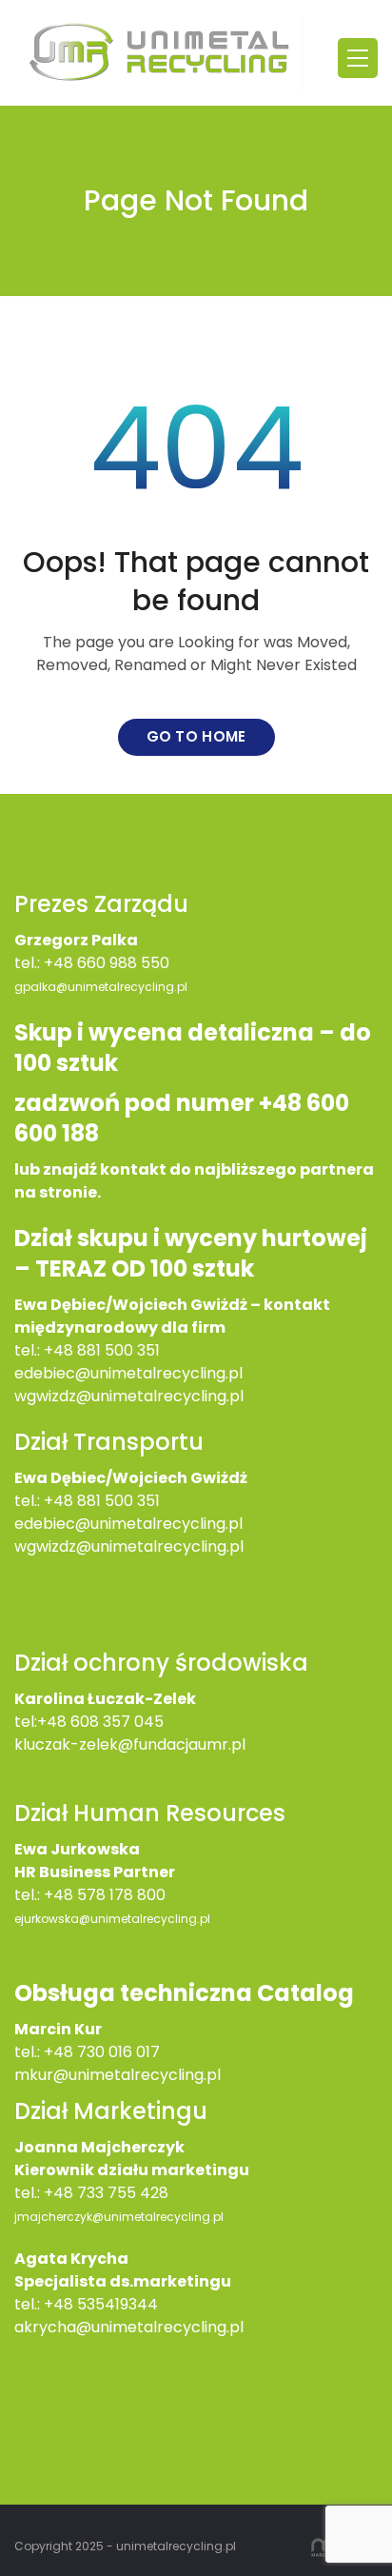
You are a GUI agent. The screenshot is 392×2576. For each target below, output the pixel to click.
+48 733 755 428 (106, 2193)
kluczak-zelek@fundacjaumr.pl (130, 1744)
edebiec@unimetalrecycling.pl (128, 1373)
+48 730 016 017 (102, 2052)
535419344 (118, 2304)
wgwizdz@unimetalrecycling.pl (129, 1396)
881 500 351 (118, 1501)
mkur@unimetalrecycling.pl (118, 2075)
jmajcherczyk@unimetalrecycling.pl (119, 2217)
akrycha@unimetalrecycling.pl (129, 2327)
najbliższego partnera (283, 1169)
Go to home (196, 736)
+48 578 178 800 (105, 1895)
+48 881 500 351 (102, 1350)
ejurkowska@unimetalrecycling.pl (112, 1919)
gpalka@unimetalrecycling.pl (101, 987)
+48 (60, 1501)
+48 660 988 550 (107, 963)
